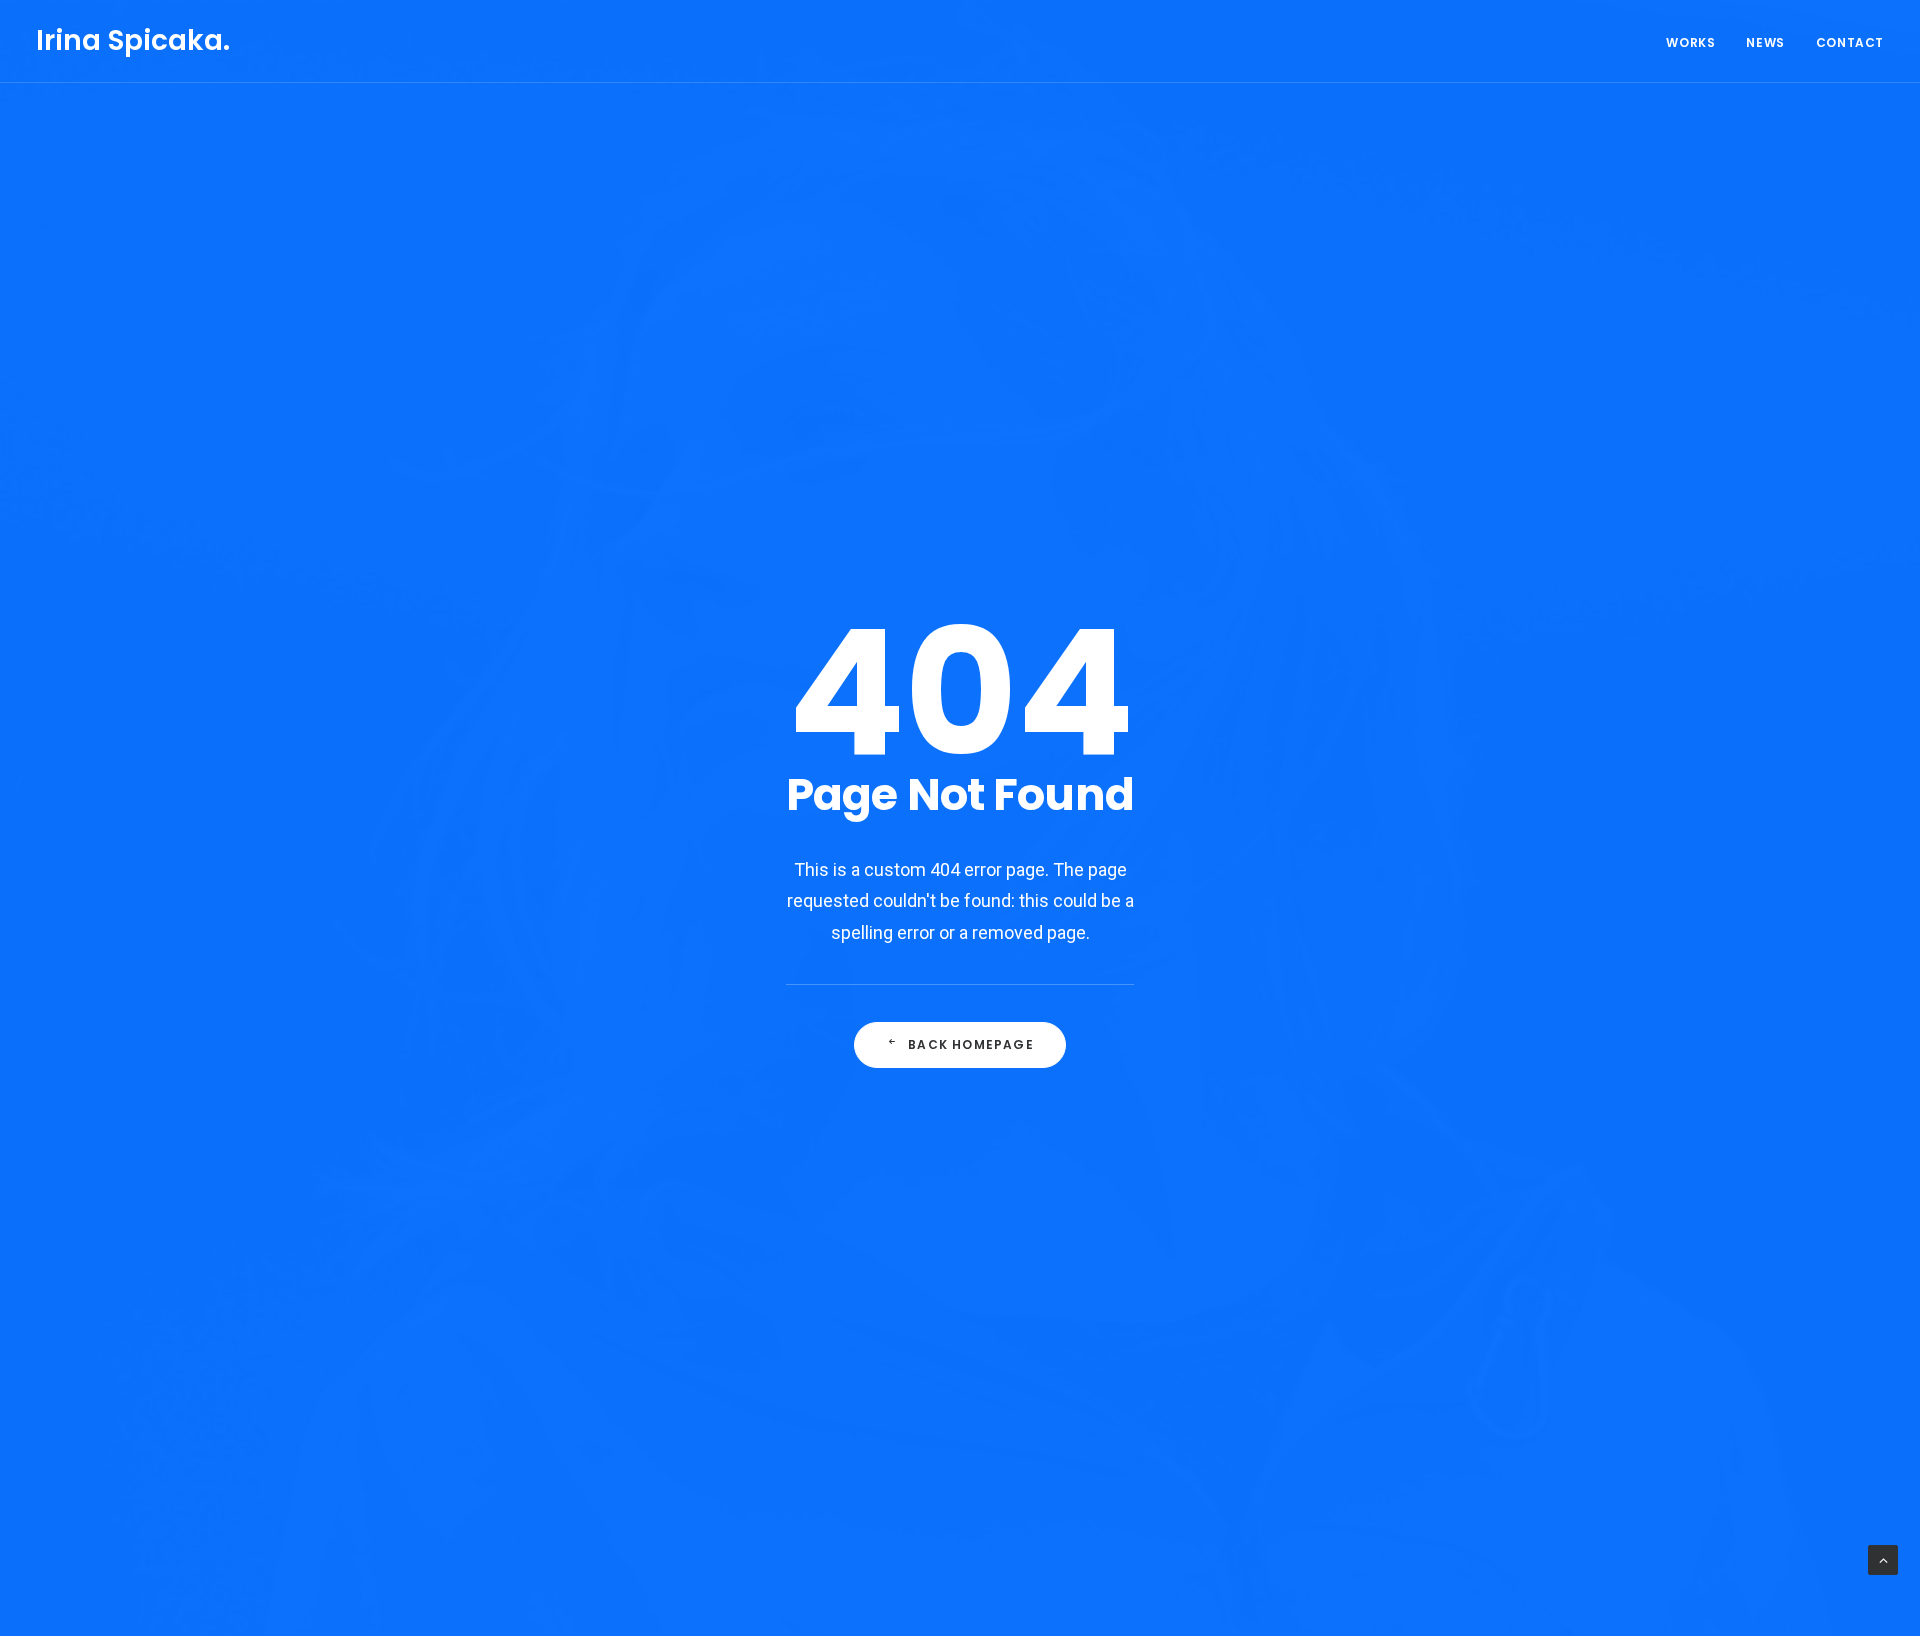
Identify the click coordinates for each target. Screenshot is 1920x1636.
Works (1690, 42)
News (1765, 42)
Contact (1850, 42)
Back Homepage (971, 1044)
